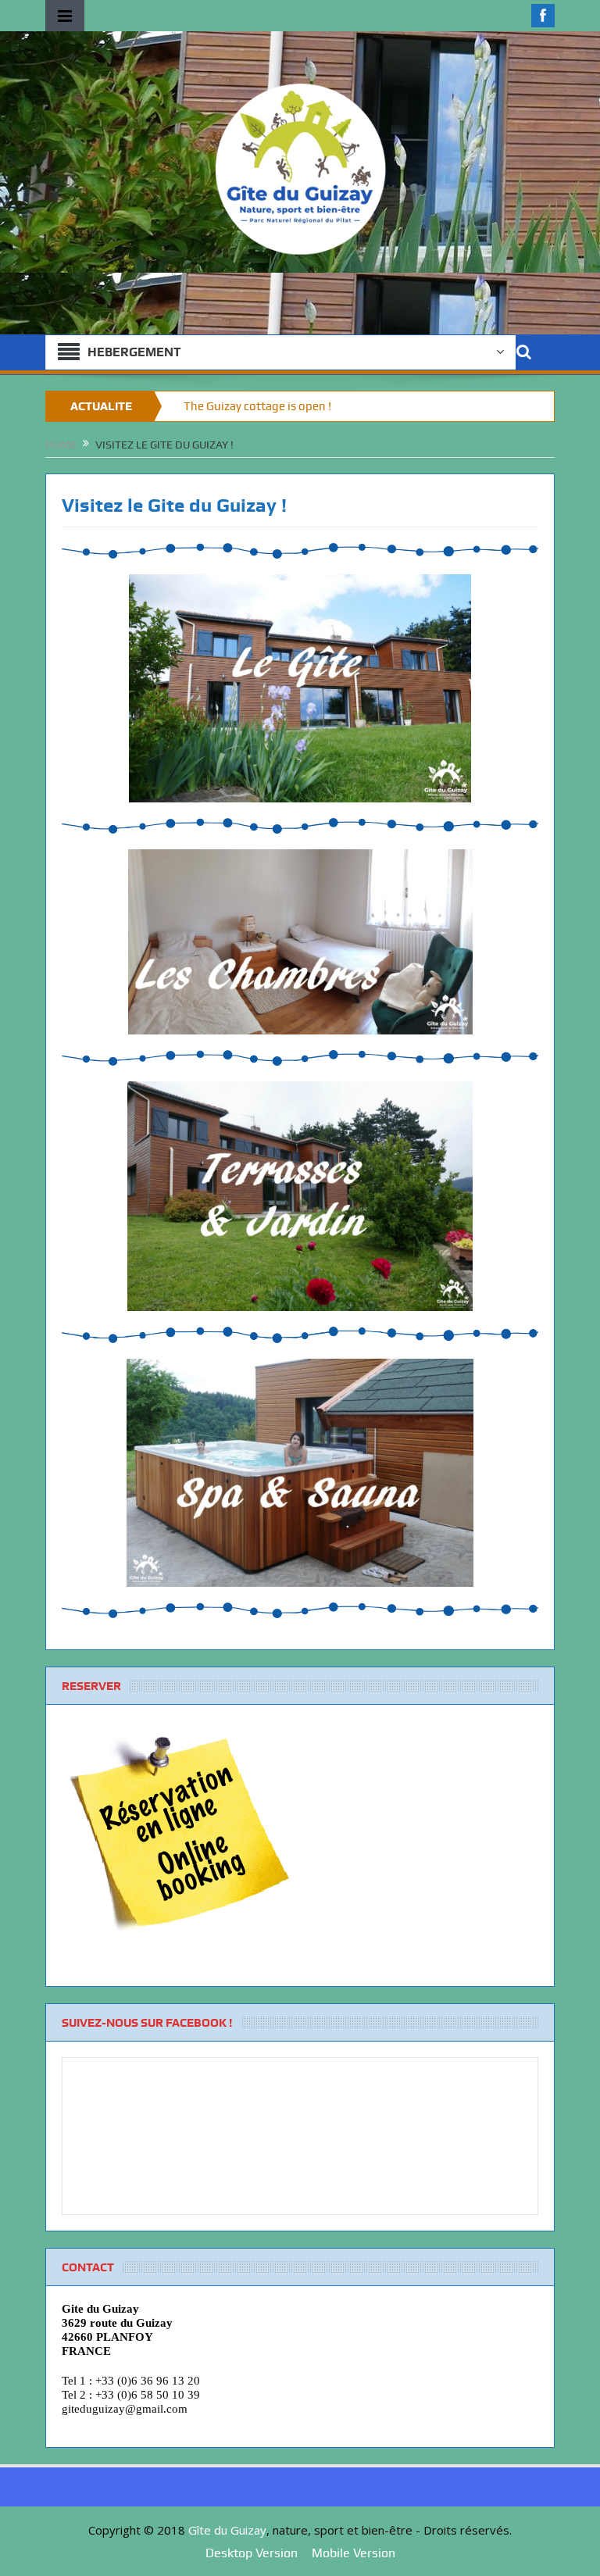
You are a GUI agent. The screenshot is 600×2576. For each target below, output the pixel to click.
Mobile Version (354, 2553)
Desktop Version (252, 2553)
